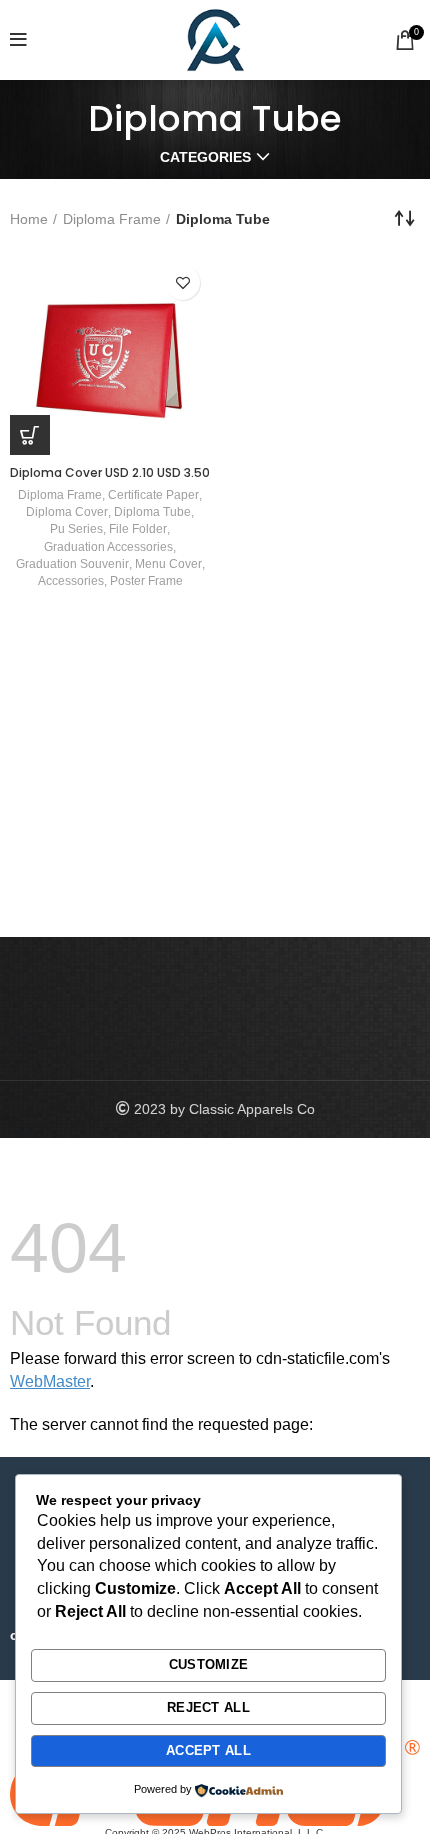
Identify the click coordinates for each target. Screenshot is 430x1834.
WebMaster (50, 1381)
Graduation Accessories (108, 547)
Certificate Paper (153, 495)
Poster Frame (146, 581)
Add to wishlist (182, 282)
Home (29, 219)
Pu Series (76, 529)
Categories (205, 157)
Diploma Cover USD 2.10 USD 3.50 (110, 472)
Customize (209, 1664)
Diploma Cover (67, 512)
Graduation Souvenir (72, 564)
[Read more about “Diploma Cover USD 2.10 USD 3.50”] (30, 435)
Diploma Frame (112, 219)
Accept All (208, 1750)
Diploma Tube (152, 512)
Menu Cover (168, 564)
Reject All (208, 1707)
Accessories (71, 581)
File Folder (138, 529)
